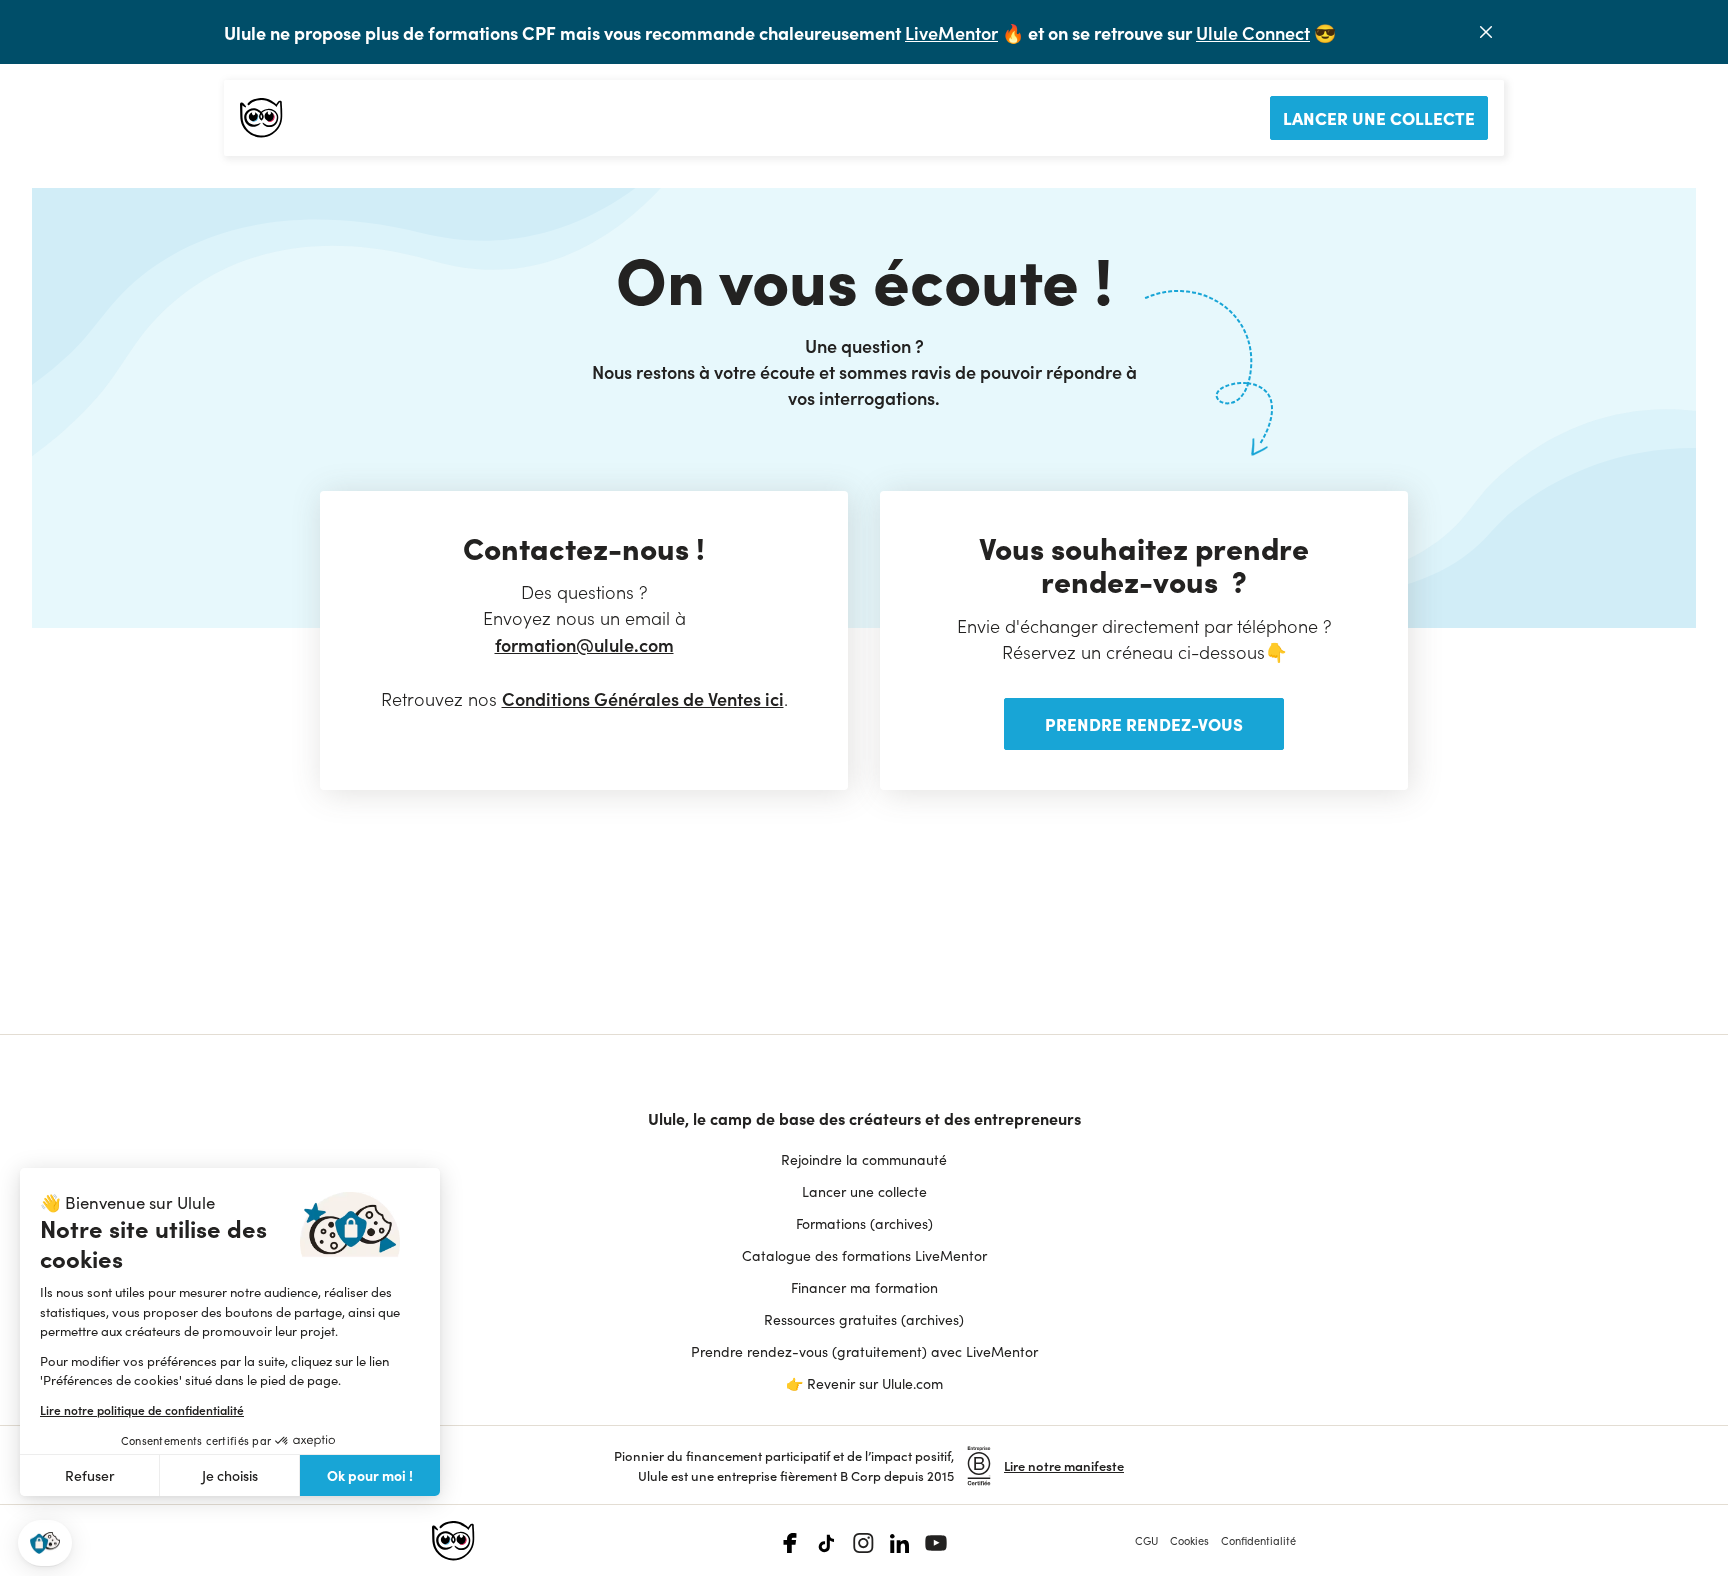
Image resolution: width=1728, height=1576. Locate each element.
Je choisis (230, 1475)
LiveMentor (951, 32)
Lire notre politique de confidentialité (142, 1410)
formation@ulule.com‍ (584, 644)
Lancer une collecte (1379, 117)
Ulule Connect (1253, 32)
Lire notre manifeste (1064, 1465)
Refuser (90, 1475)
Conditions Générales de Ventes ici (643, 698)
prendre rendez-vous (1144, 723)
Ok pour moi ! (370, 1475)
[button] (45, 1543)
